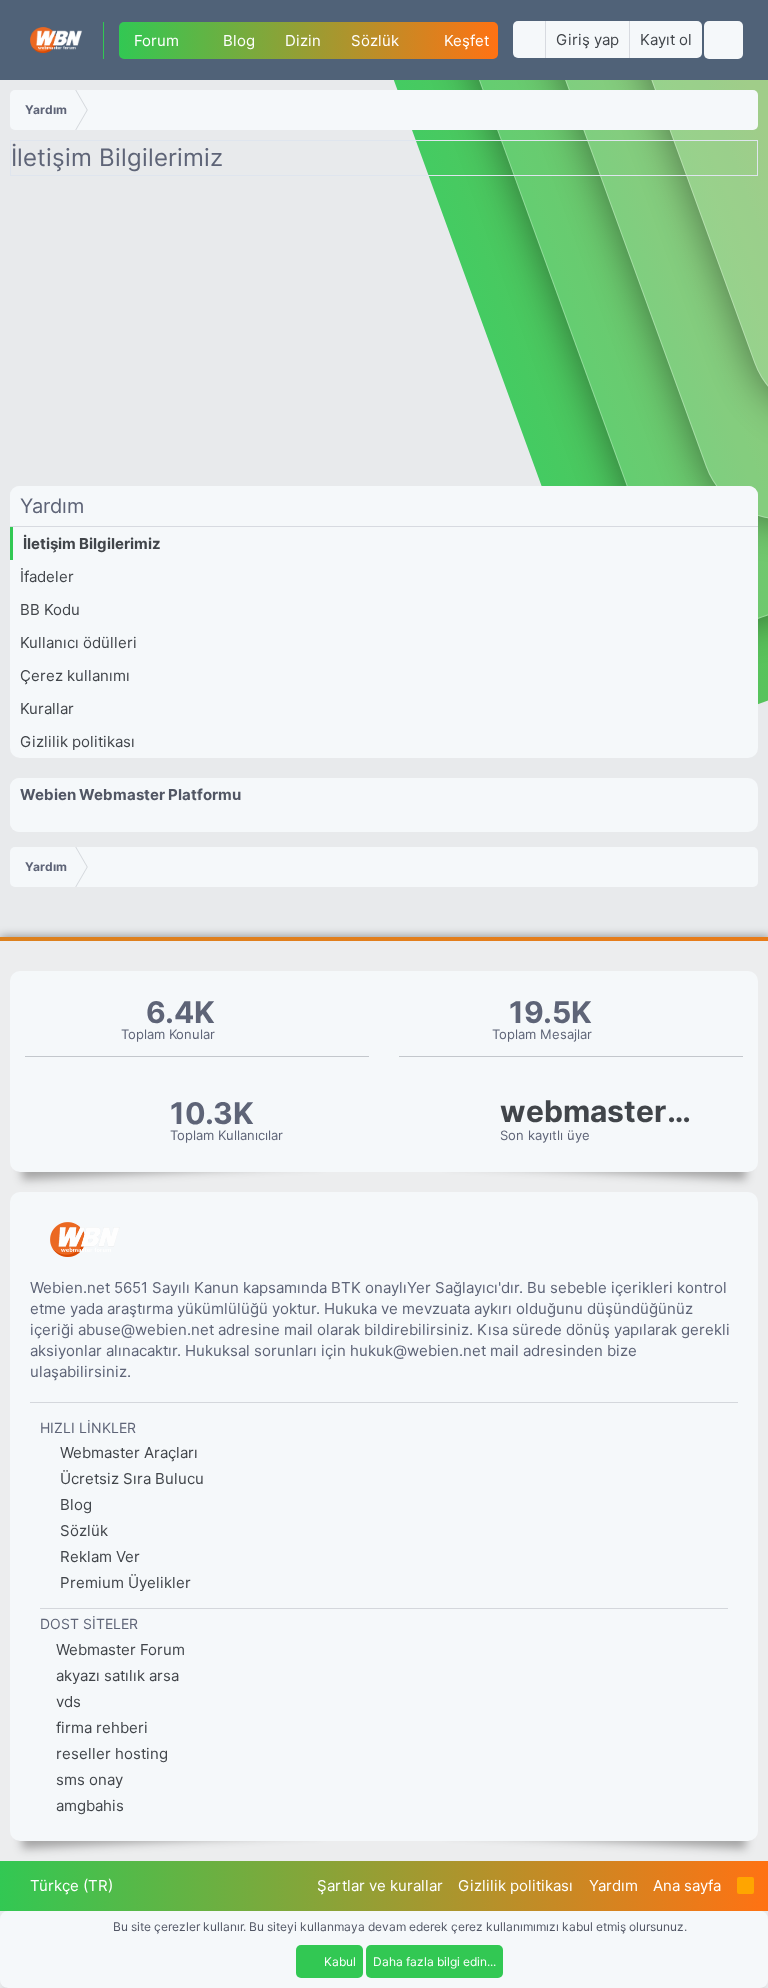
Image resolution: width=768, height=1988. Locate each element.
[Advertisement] (384, 336)
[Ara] (723, 40)
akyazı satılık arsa (117, 1675)
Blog (239, 40)
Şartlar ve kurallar (380, 1885)
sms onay (89, 1779)
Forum (156, 40)
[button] (194, 40)
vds (68, 1701)
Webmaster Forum (120, 1649)
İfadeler (47, 576)
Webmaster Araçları (127, 1452)
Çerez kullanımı (75, 675)
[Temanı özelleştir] (529, 39)
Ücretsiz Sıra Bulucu (130, 1478)
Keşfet (466, 40)
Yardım (613, 1885)
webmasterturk (600, 1111)
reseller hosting (112, 1753)
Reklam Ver (98, 1556)
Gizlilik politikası (77, 741)
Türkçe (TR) (69, 1885)
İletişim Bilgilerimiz (92, 543)
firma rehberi (102, 1727)
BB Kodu (50, 609)
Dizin (303, 40)
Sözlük (375, 40)
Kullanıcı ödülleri (78, 642)
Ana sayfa (687, 1885)
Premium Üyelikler (123, 1582)
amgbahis (90, 1805)
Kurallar (47, 708)
